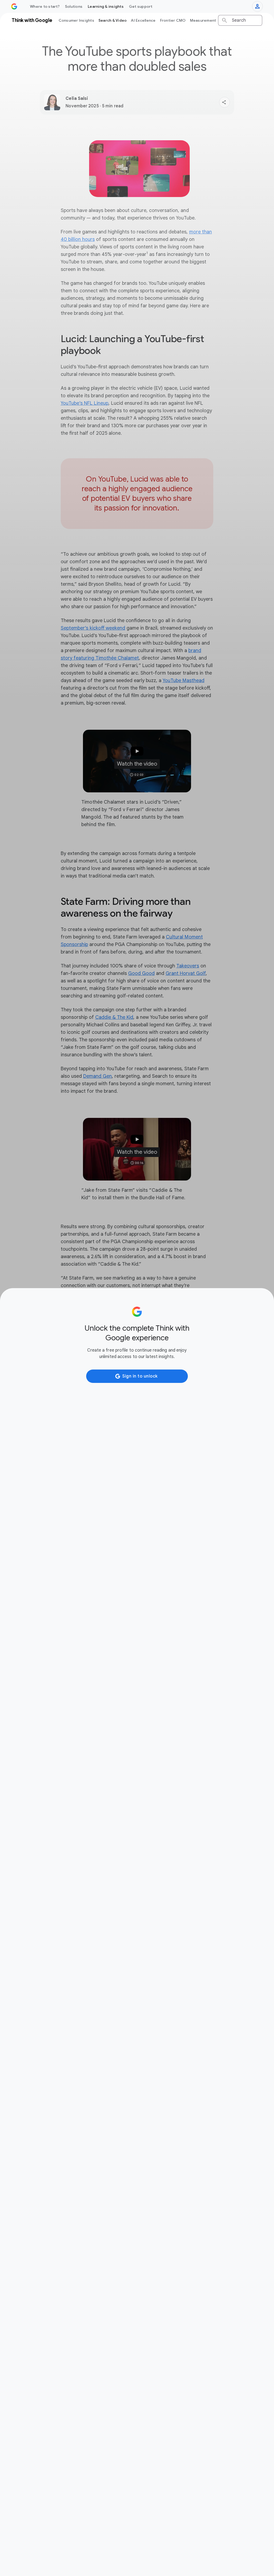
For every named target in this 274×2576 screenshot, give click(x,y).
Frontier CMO (173, 20)
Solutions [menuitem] (74, 6)
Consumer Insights (76, 20)
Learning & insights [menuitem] (106, 6)
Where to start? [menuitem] (45, 6)
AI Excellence (143, 20)
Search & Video (113, 20)
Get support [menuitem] (141, 6)
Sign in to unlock (140, 1376)
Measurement (203, 20)
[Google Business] (14, 6)
